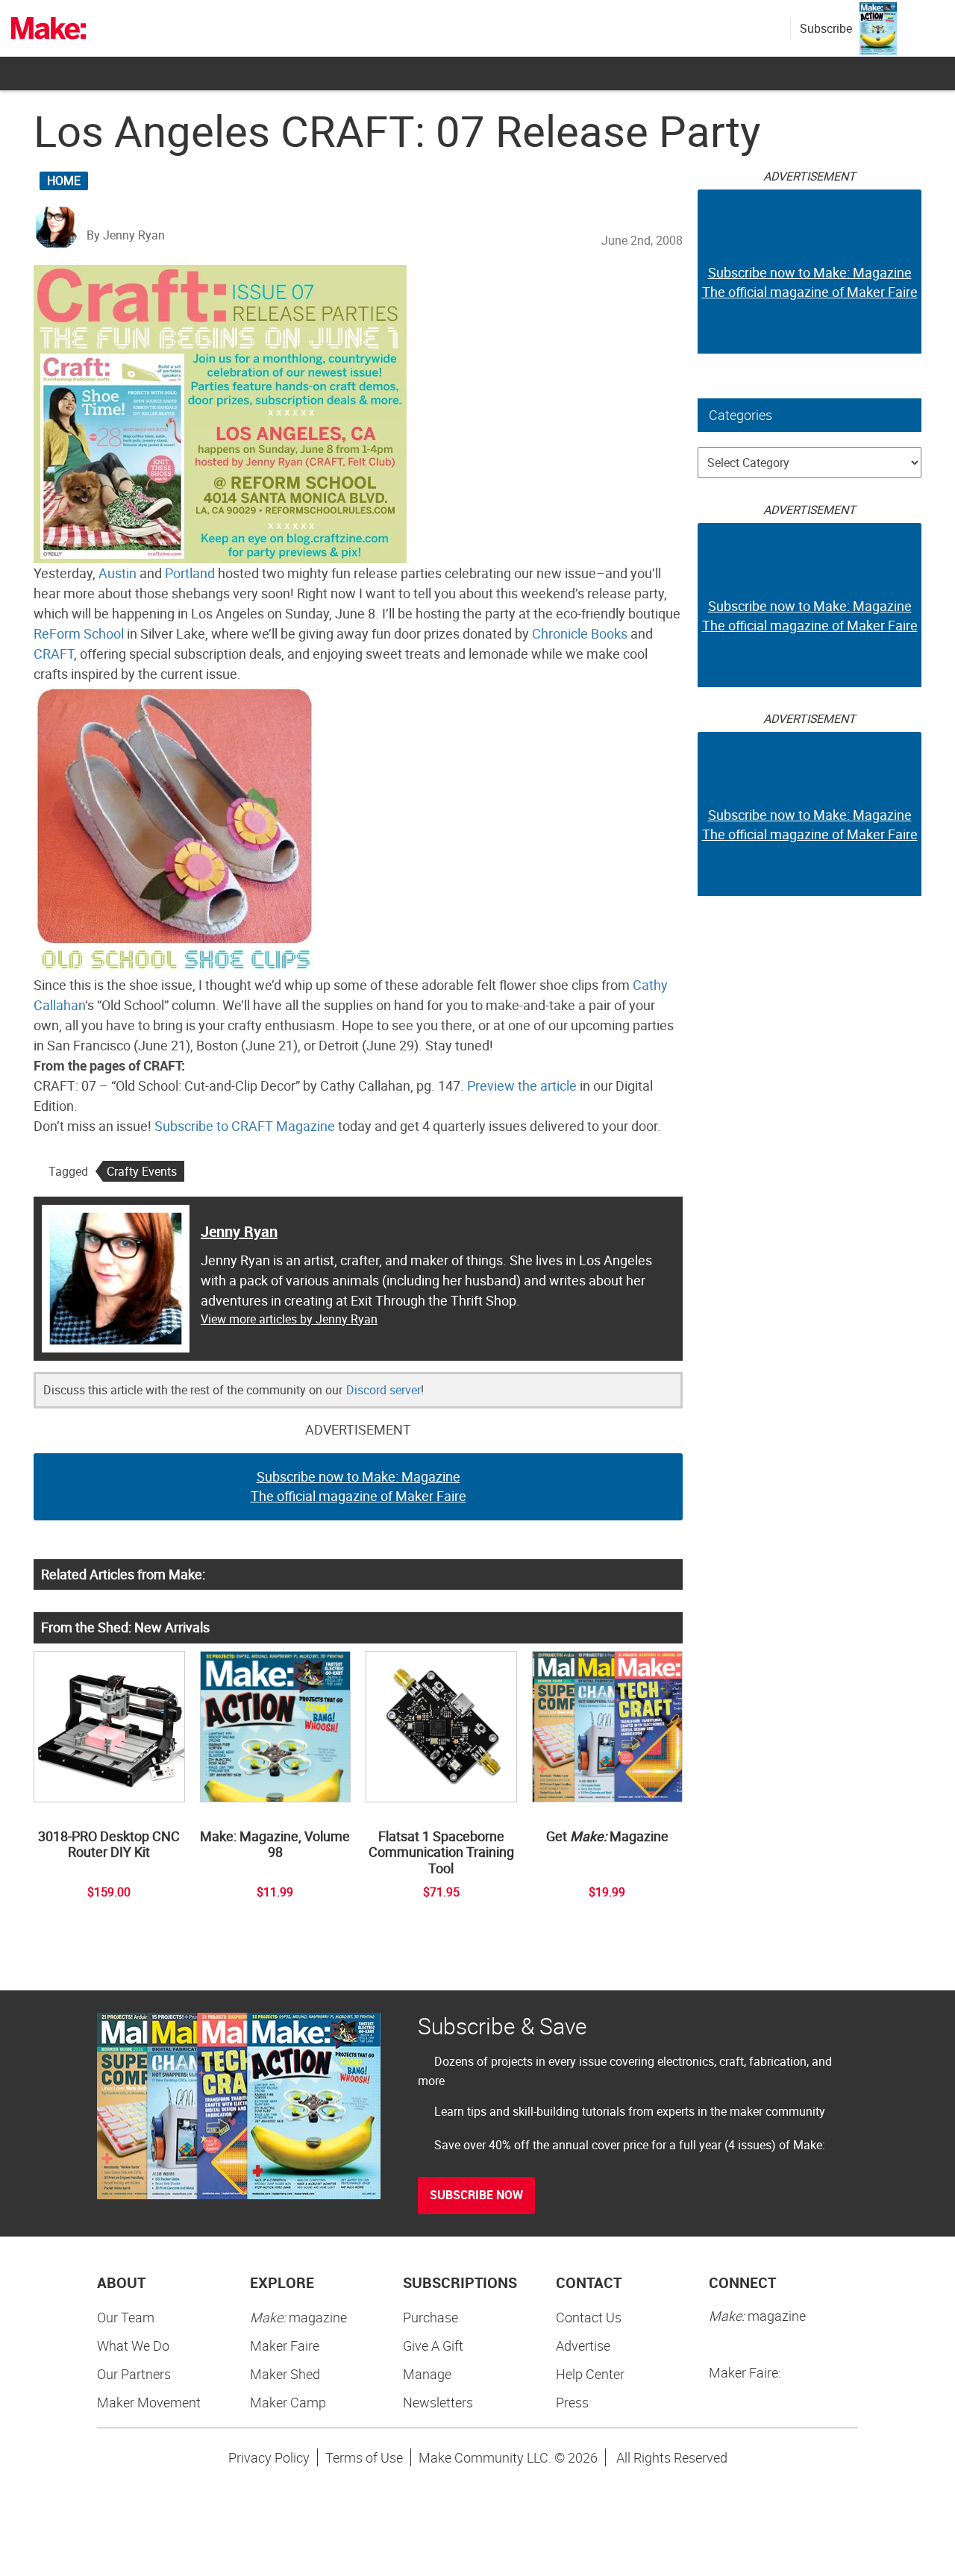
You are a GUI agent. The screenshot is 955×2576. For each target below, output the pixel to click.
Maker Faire (285, 2345)
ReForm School (79, 633)
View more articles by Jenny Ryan (289, 1319)
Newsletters (438, 2402)
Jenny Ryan (239, 1231)
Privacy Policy (269, 2457)
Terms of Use (364, 2457)
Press (572, 2402)
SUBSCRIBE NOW (476, 2195)
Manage (427, 2374)
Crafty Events (142, 1171)
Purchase (430, 2317)
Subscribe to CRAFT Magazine (245, 1126)
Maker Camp (288, 2402)
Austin (118, 573)
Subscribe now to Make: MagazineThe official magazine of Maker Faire (358, 1486)
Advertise (583, 2345)
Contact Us (589, 2317)
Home (64, 181)
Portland (190, 573)
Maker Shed (285, 2374)
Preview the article (522, 1085)
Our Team (126, 2317)
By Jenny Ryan (126, 235)
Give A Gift (433, 2345)
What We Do (133, 2345)
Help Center (590, 2374)
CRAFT (54, 654)
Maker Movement (149, 2402)
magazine (298, 2317)
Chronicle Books (580, 633)
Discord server (383, 1390)
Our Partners (134, 2374)
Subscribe (826, 28)
